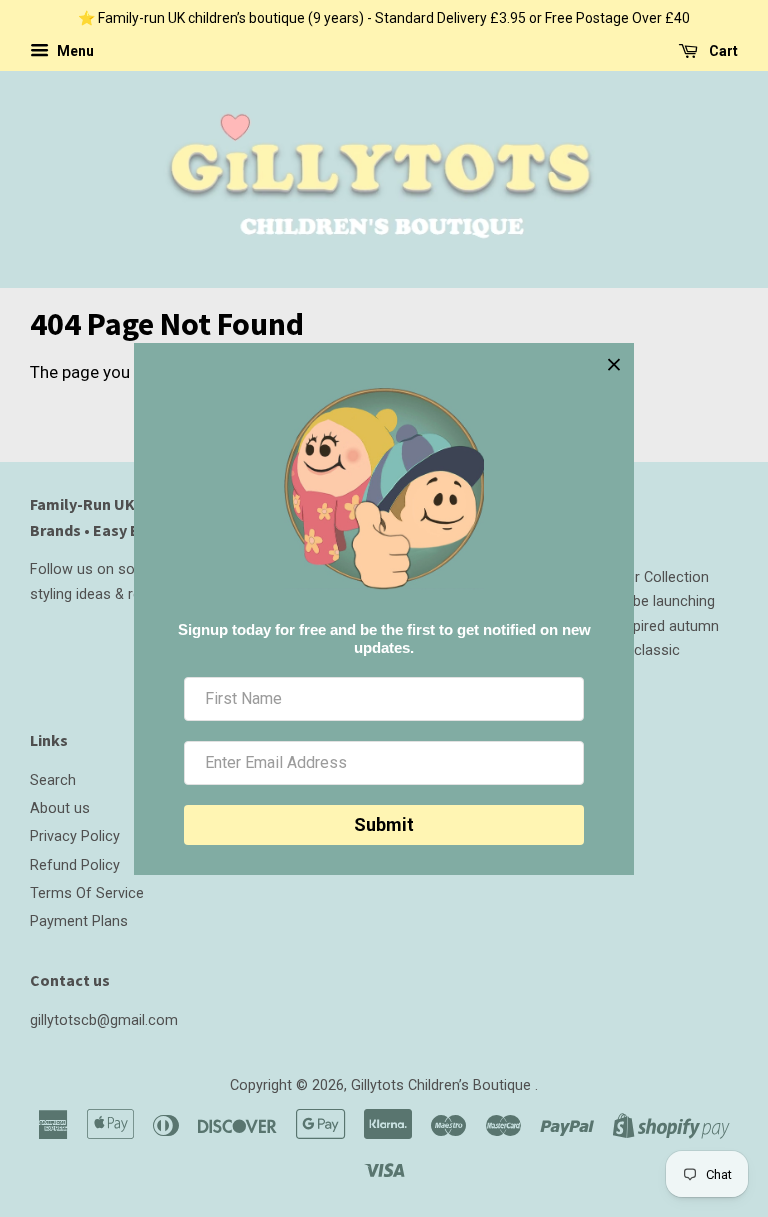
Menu (74, 51)
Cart (722, 51)
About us (60, 808)
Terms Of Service (87, 893)
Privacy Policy (75, 836)
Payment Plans (79, 921)
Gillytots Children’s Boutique (443, 1085)
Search (53, 780)
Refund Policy (75, 865)
